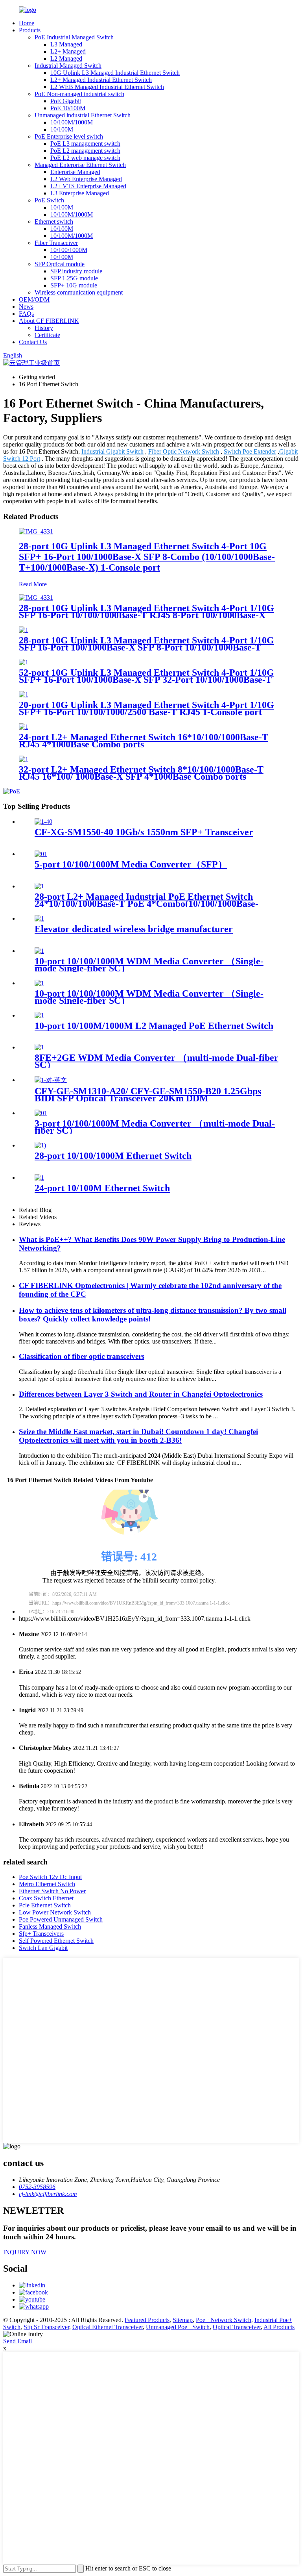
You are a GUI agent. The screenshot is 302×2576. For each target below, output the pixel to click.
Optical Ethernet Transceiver (108, 2327)
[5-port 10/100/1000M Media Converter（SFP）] (41, 854)
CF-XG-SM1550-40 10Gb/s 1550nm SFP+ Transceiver (144, 832)
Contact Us (33, 342)
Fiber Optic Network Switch (184, 451)
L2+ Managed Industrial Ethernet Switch (101, 80)
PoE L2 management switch (85, 151)
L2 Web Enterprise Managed (86, 179)
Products (30, 30)
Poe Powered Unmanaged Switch (61, 1919)
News (26, 307)
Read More (33, 584)
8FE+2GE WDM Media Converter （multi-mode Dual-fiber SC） (157, 1061)
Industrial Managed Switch (68, 66)
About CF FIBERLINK (49, 321)
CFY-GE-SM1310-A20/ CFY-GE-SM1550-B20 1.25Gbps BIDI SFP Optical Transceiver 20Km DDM (148, 1095)
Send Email (17, 2341)
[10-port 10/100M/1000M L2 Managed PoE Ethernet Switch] (39, 1015)
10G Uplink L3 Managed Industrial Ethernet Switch (115, 73)
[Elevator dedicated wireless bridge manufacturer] (39, 918)
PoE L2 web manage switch (85, 158)
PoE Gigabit (66, 101)
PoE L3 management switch (85, 144)
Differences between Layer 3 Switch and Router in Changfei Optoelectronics (141, 1394)
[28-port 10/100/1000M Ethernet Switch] (40, 1145)
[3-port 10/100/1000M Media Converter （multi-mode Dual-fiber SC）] (41, 1113)
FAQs (26, 314)
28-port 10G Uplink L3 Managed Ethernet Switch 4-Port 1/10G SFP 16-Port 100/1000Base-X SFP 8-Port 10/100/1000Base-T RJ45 (146, 647)
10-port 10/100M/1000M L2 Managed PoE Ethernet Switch (154, 1026)
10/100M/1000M (72, 122)
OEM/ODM (34, 299)
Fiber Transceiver (56, 243)
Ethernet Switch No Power (52, 1891)
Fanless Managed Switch (50, 1926)
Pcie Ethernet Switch (45, 1905)
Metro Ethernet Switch (47, 1884)
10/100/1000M (69, 250)
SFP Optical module (60, 264)
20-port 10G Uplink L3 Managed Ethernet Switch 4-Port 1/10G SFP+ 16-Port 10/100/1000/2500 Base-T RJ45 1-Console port (146, 708)
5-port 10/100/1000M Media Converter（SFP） (131, 864)
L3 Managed (66, 44)
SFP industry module (76, 271)
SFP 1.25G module (74, 278)
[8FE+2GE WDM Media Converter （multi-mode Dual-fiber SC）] (39, 1047)
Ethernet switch (54, 221)
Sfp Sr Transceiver (46, 2327)
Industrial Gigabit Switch (112, 451)
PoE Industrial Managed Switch (74, 37)
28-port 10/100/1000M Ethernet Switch (113, 1156)
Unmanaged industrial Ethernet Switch (83, 115)
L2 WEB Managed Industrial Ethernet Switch (107, 87)
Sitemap (183, 2320)
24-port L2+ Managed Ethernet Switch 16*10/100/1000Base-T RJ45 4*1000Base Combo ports (144, 741)
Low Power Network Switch (55, 1912)
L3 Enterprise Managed (80, 193)
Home (27, 23)
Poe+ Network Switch (224, 2320)
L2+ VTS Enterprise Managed (88, 186)
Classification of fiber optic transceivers (82, 1356)
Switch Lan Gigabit (43, 1948)
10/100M (62, 129)
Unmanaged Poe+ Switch (178, 2327)
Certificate (47, 335)
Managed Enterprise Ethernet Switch (80, 165)
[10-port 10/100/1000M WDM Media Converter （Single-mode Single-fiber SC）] (39, 951)
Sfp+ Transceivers (41, 1934)
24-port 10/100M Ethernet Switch (102, 1188)
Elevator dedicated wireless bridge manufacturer (134, 929)
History (44, 328)
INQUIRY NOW (25, 2252)
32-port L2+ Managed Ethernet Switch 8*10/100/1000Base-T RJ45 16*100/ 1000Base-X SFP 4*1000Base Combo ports (141, 773)
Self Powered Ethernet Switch (56, 1941)
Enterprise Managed (75, 172)
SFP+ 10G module (74, 285)
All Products (279, 2327)
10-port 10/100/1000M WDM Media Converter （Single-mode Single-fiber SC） (149, 965)
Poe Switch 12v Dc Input (50, 1877)
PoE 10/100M (68, 108)
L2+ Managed (68, 51)
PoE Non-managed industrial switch (79, 94)
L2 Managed (66, 58)
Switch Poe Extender (250, 451)
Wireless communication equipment (79, 292)
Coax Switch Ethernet (46, 1898)
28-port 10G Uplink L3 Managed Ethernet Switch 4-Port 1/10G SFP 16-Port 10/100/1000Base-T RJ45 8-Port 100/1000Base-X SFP (146, 615)
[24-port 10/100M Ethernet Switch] (39, 1178)
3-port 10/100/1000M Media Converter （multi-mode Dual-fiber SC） (155, 1127)
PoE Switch (49, 200)
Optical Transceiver (237, 2327)
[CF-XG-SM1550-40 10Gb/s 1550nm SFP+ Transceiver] (43, 822)
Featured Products (147, 2320)
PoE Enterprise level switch (69, 136)
